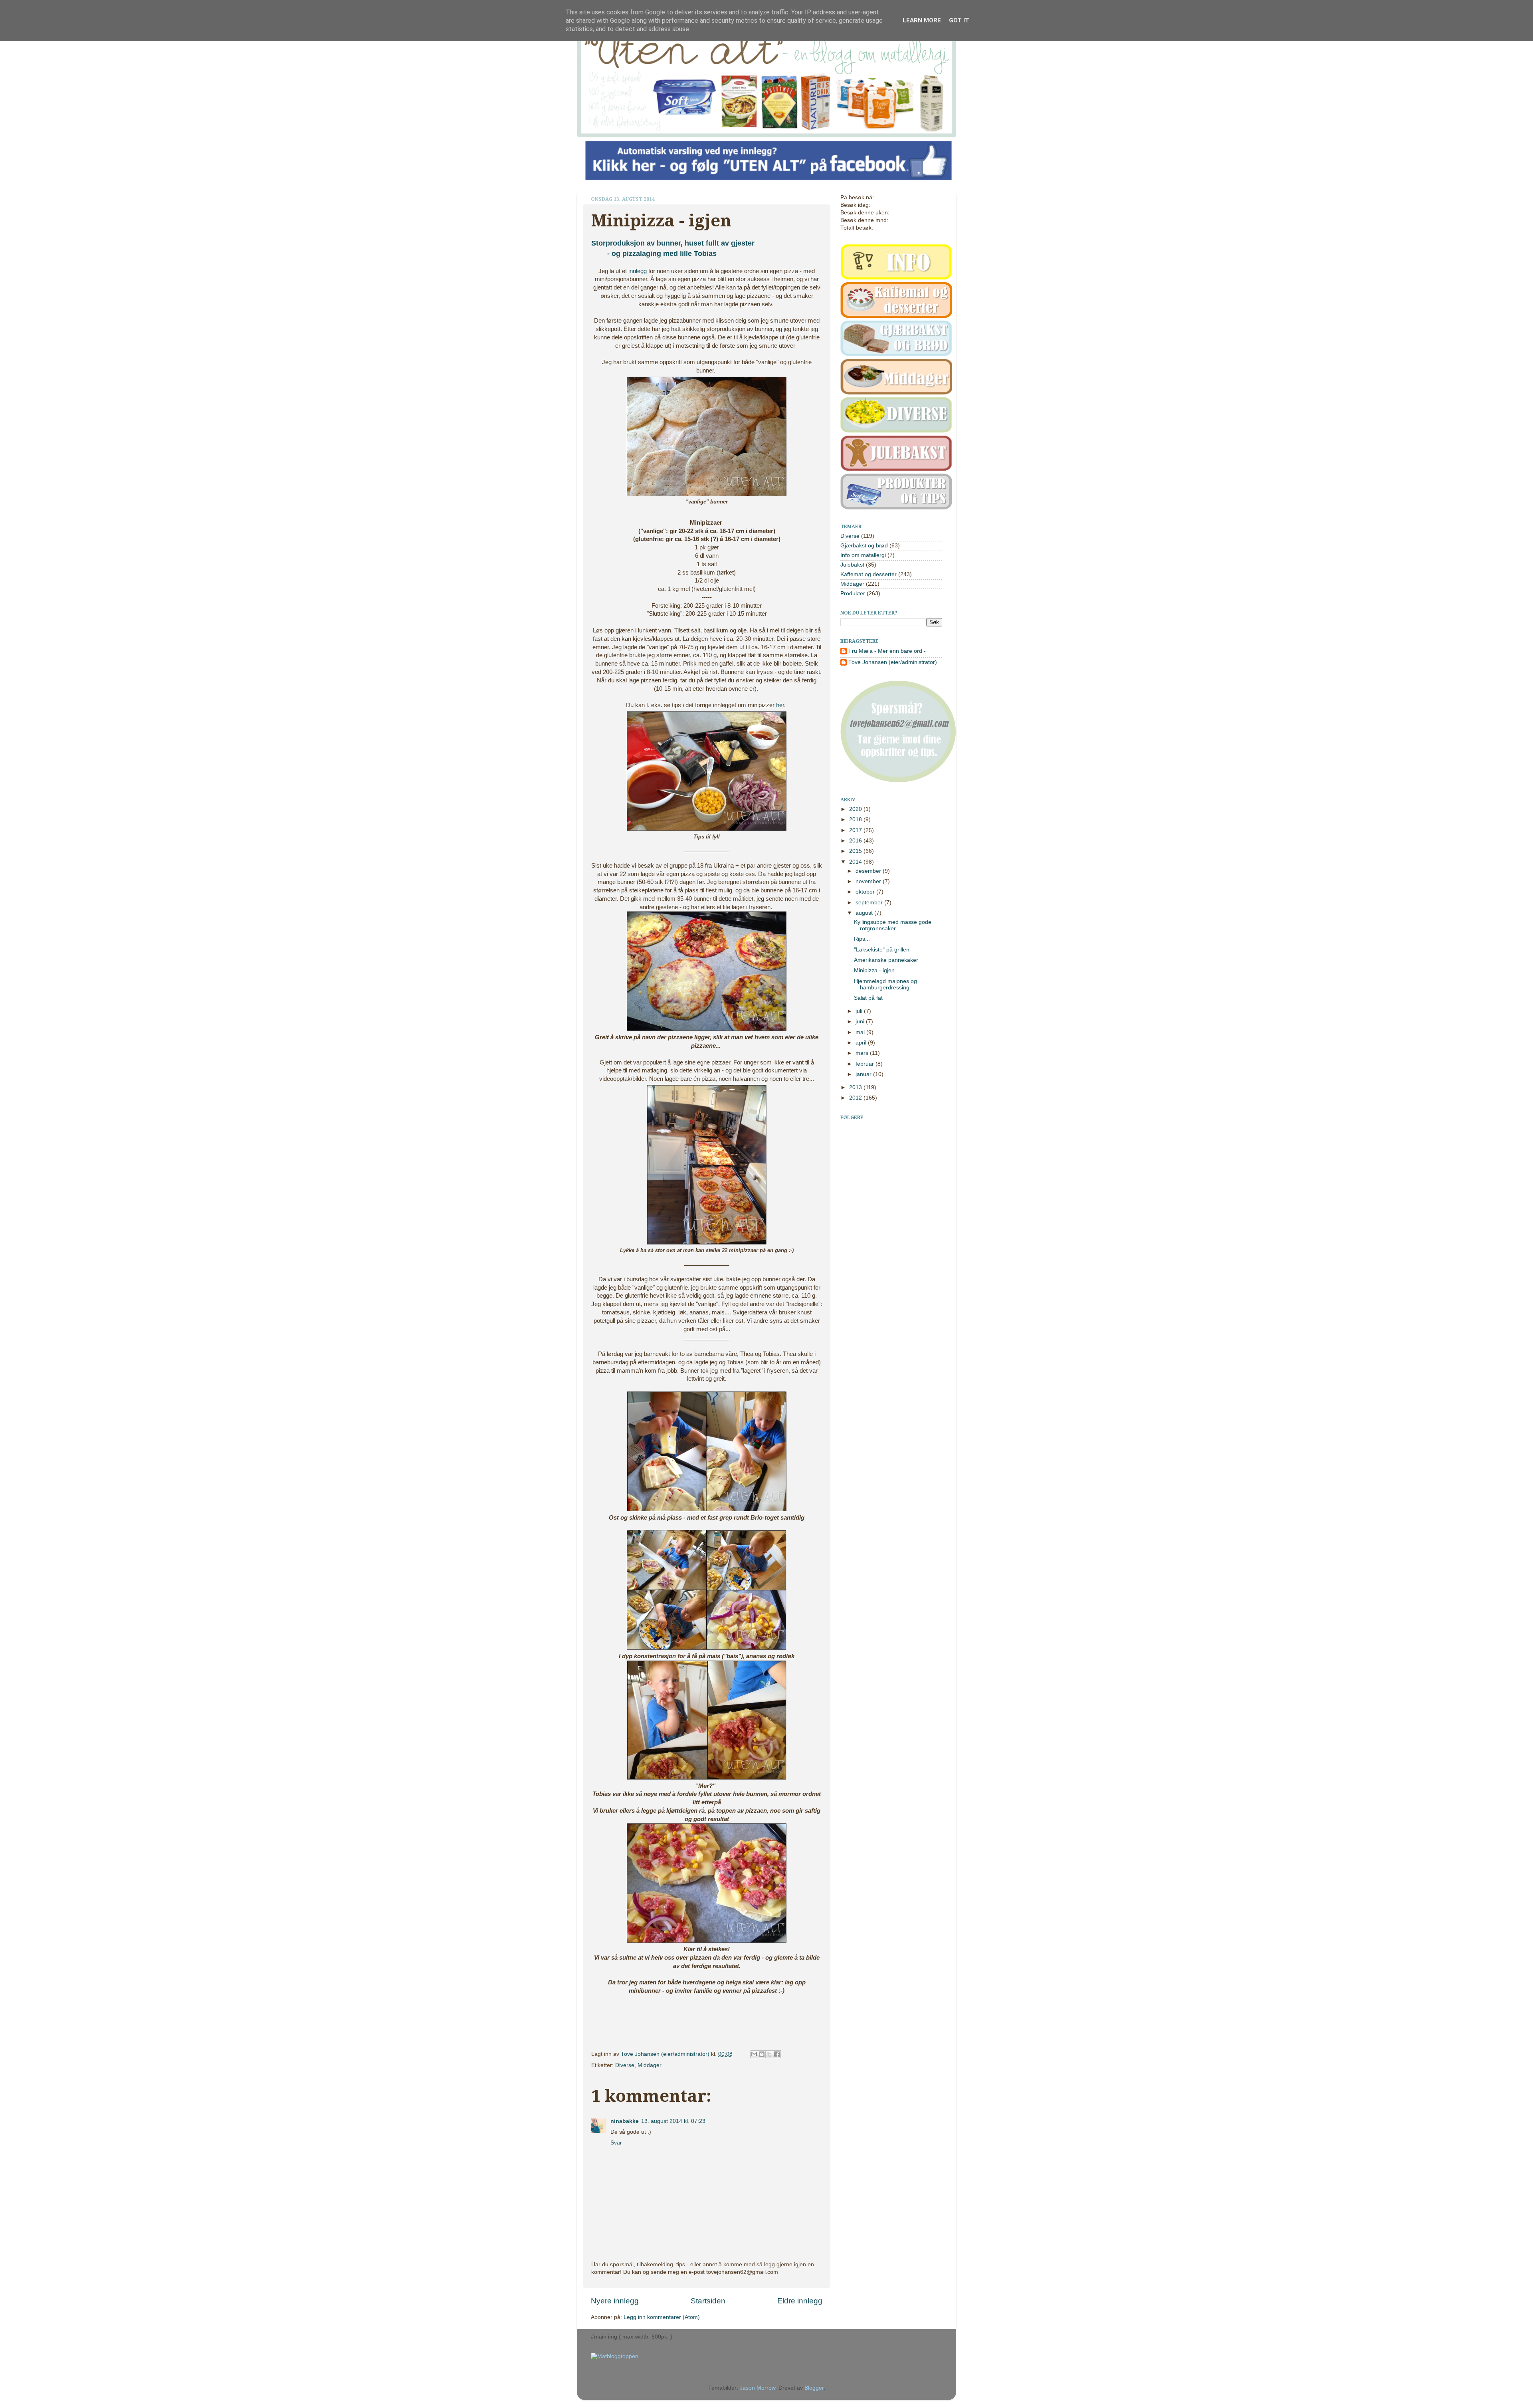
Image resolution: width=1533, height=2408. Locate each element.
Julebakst (852, 565)
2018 (856, 820)
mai (861, 1032)
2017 (856, 830)
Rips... (862, 939)
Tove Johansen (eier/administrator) (666, 2054)
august (865, 913)
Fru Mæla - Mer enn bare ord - (887, 651)
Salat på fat (868, 998)
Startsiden (708, 2301)
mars (863, 1053)
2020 (856, 809)
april (862, 1043)
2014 (856, 862)
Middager (650, 2065)
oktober (866, 892)
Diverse (625, 2065)
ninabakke (625, 2121)
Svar (616, 2143)
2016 (856, 841)
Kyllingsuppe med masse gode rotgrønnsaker (893, 925)
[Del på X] (769, 2054)
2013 (856, 1087)
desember (869, 871)
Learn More (922, 20)
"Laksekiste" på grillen (882, 950)
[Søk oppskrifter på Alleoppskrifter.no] (615, 2356)
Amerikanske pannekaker (886, 960)
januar (864, 1074)
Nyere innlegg (615, 2301)
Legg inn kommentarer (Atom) (662, 2317)
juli (860, 1011)
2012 (856, 1098)
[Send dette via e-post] (754, 2054)
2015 (856, 851)
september (870, 903)
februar (866, 1064)
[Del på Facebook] (777, 2054)
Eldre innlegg (800, 2301)
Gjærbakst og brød (864, 546)
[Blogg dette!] (762, 2054)
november (869, 881)
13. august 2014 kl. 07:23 (673, 2121)
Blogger (814, 2388)
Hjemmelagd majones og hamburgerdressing (885, 984)
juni (861, 1022)
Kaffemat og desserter (869, 574)
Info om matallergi (863, 555)
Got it (959, 20)
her (780, 705)
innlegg (638, 271)
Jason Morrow (758, 2388)
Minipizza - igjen (874, 970)
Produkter (853, 594)
